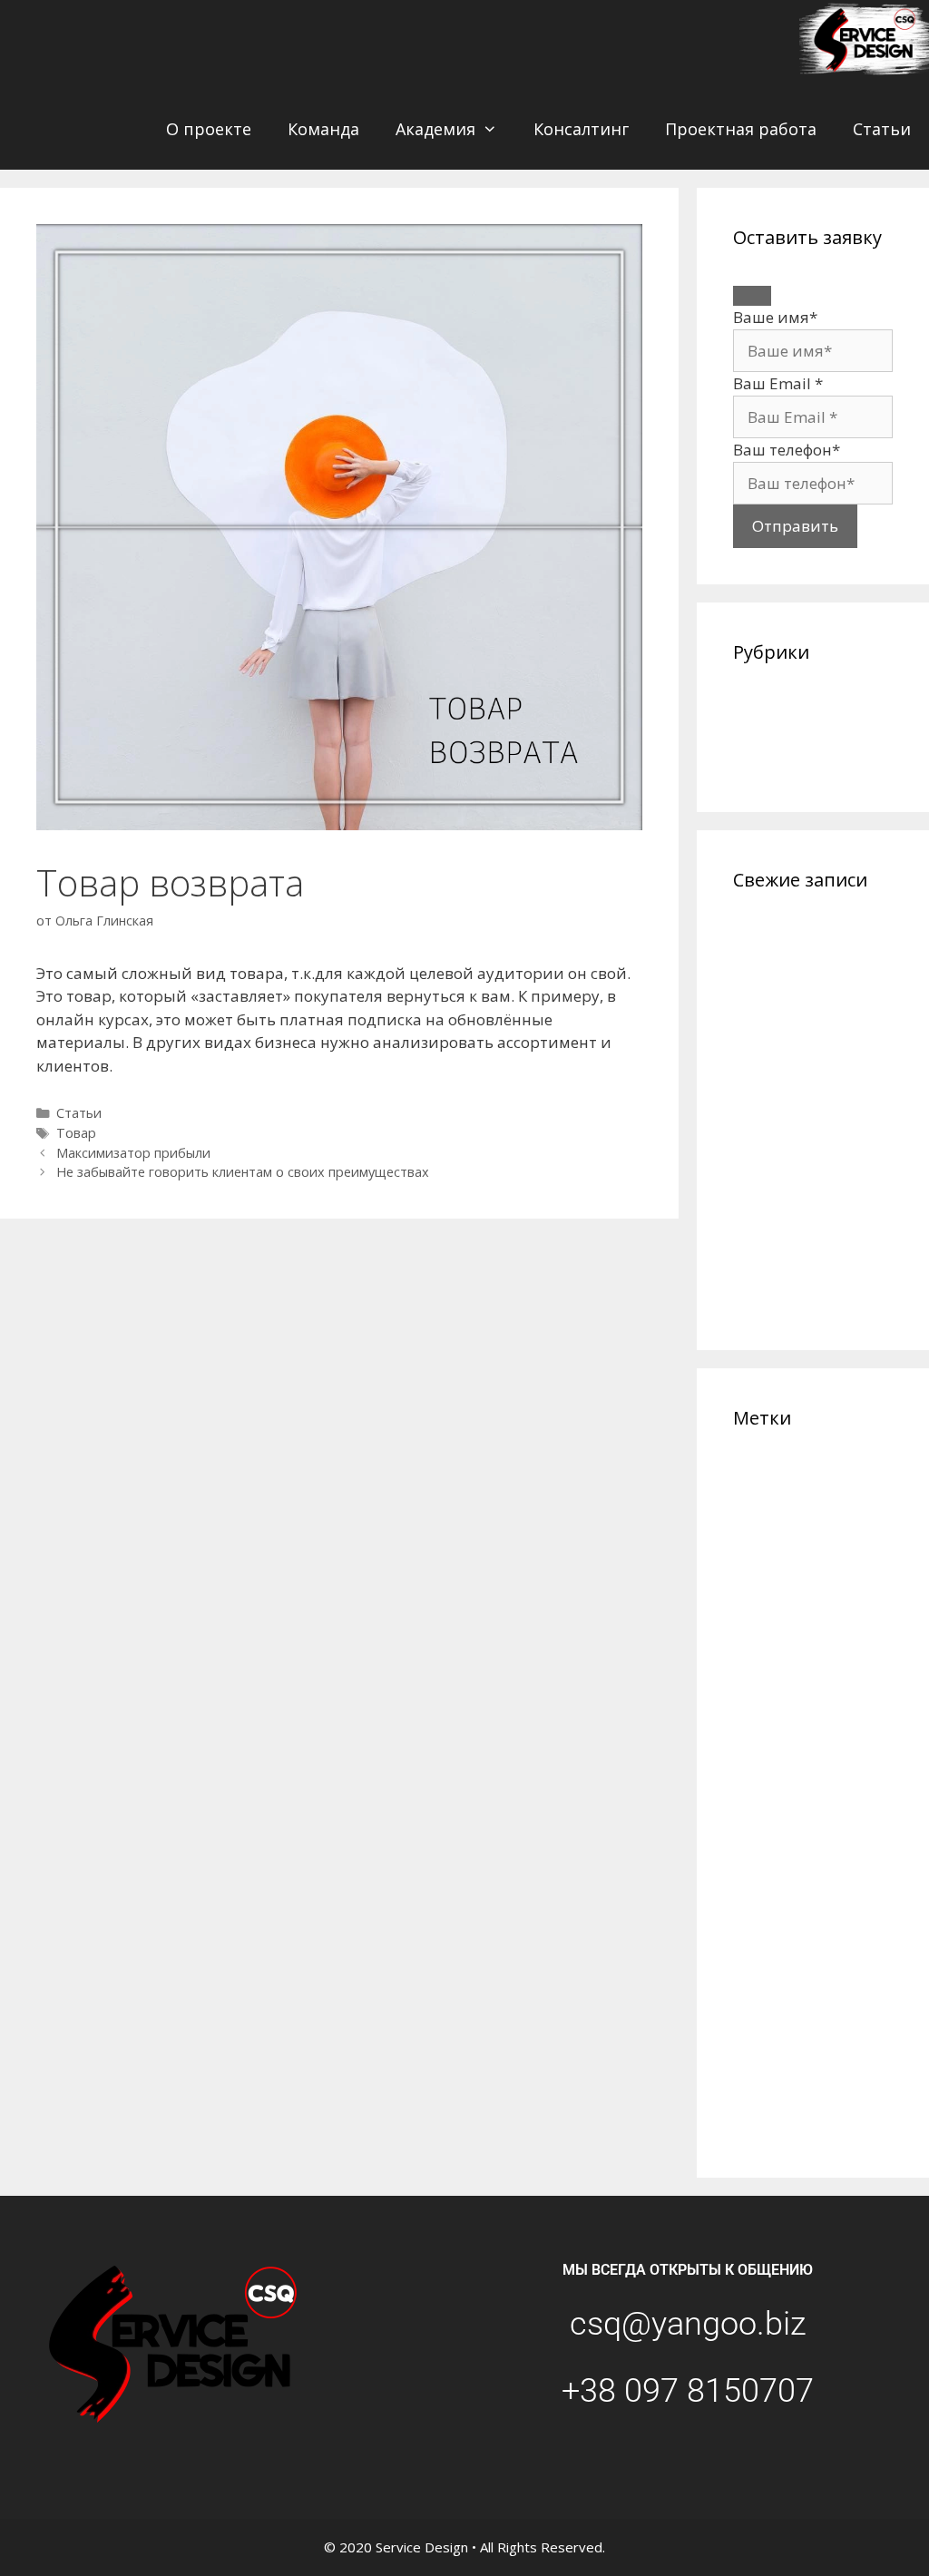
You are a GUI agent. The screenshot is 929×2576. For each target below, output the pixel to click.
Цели (748, 2130)
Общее (759, 705)
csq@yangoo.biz (688, 2324)
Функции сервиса (801, 2106)
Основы (867, 1792)
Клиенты (775, 1668)
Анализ (750, 1519)
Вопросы (865, 1543)
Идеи (851, 1563)
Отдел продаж (768, 1817)
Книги (837, 1670)
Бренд (789, 1518)
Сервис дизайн (791, 1958)
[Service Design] (864, 44)
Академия (435, 129)
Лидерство (813, 1697)
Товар (76, 1133)
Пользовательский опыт (802, 1838)
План (820, 1816)
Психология (763, 1911)
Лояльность (817, 1719)
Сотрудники (776, 2028)
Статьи (882, 129)
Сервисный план (783, 1982)
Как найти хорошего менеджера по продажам (812, 1275)
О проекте (209, 129)
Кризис (758, 1695)
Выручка (757, 1564)
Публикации (782, 732)
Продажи (766, 1884)
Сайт (809, 1910)
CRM (744, 1473)
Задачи (807, 1564)
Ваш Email (778, 383)
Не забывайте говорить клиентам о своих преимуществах (243, 1172)
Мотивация (765, 1792)
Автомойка (849, 1494)
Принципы (822, 1861)
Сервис (837, 1934)
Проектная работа (741, 129)
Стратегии (836, 2055)
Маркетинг (783, 1743)
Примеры (760, 1862)
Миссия (836, 1769)
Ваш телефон (787, 450)
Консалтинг (581, 129)
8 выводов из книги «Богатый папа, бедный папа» (810, 1200)
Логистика (758, 1719)
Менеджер (771, 1768)
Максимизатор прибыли (133, 1153)
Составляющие (835, 2004)
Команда (323, 129)
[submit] (752, 296)
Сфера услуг (763, 2085)
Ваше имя (775, 317)
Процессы (838, 1884)
